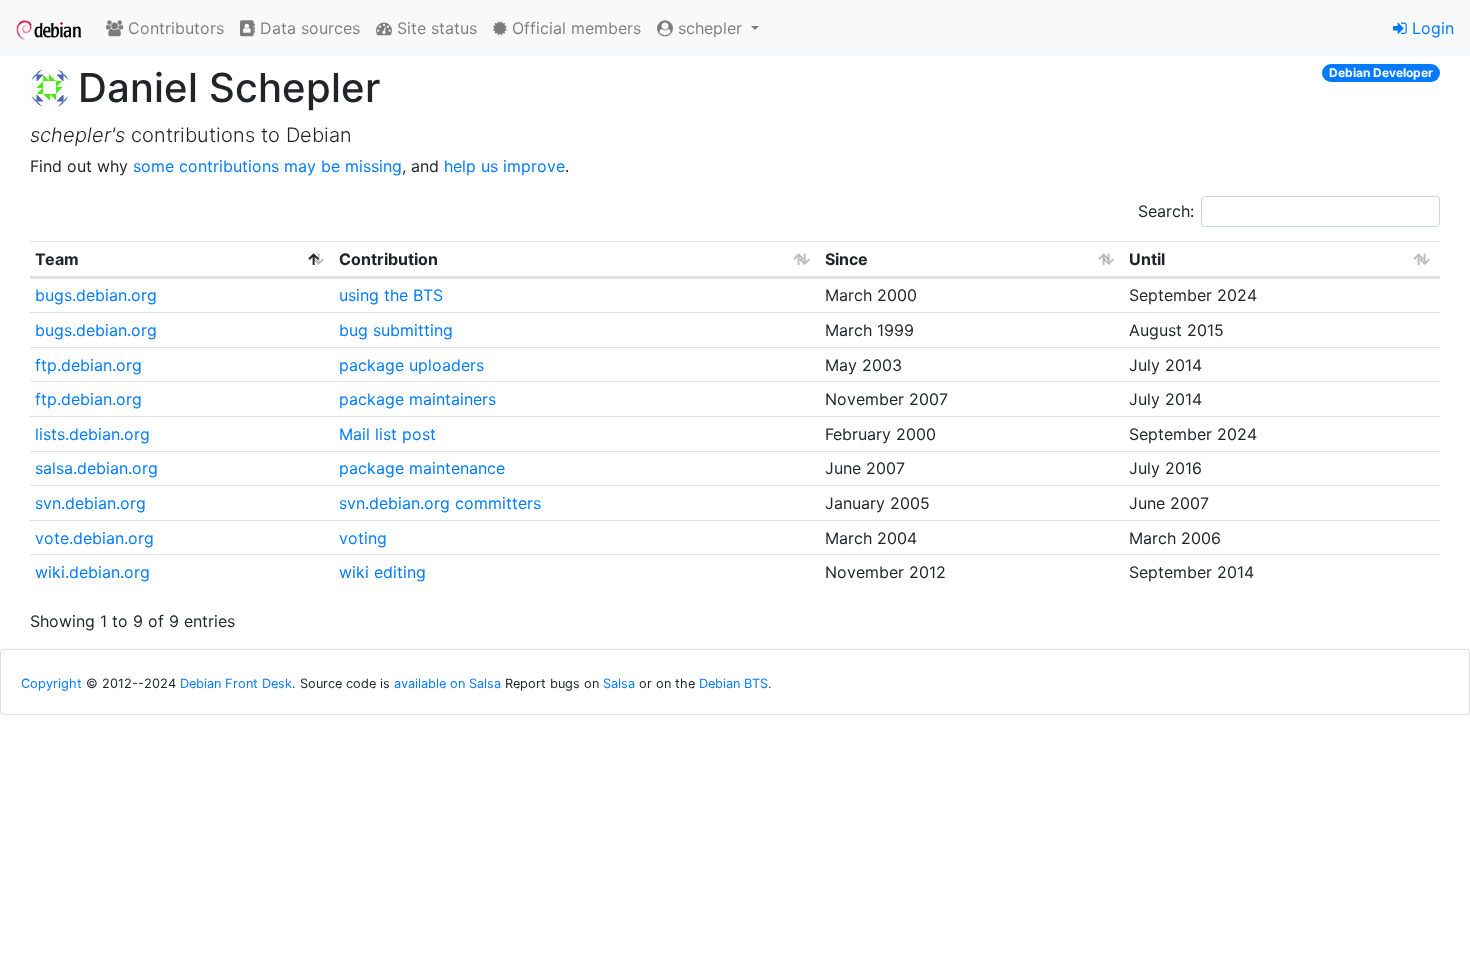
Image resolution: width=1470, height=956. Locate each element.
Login (1430, 28)
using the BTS (391, 295)
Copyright (51, 683)
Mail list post (387, 434)
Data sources (307, 28)
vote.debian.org (94, 538)
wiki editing (382, 572)
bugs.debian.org (96, 295)
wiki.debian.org (92, 572)
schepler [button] (710, 28)
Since (846, 259)
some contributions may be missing (267, 166)
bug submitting (396, 330)
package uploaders (411, 365)
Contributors (173, 28)
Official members (574, 28)
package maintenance (422, 468)
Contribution (388, 259)
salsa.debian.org (96, 468)
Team (57, 259)
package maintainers (417, 399)
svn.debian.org (90, 503)
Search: (1166, 211)
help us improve (504, 166)
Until (1147, 259)
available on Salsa (447, 683)
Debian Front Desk (236, 683)
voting (363, 538)
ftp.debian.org (88, 365)
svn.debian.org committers (440, 503)
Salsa (619, 683)
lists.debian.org (92, 434)
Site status (434, 28)
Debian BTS (733, 683)
